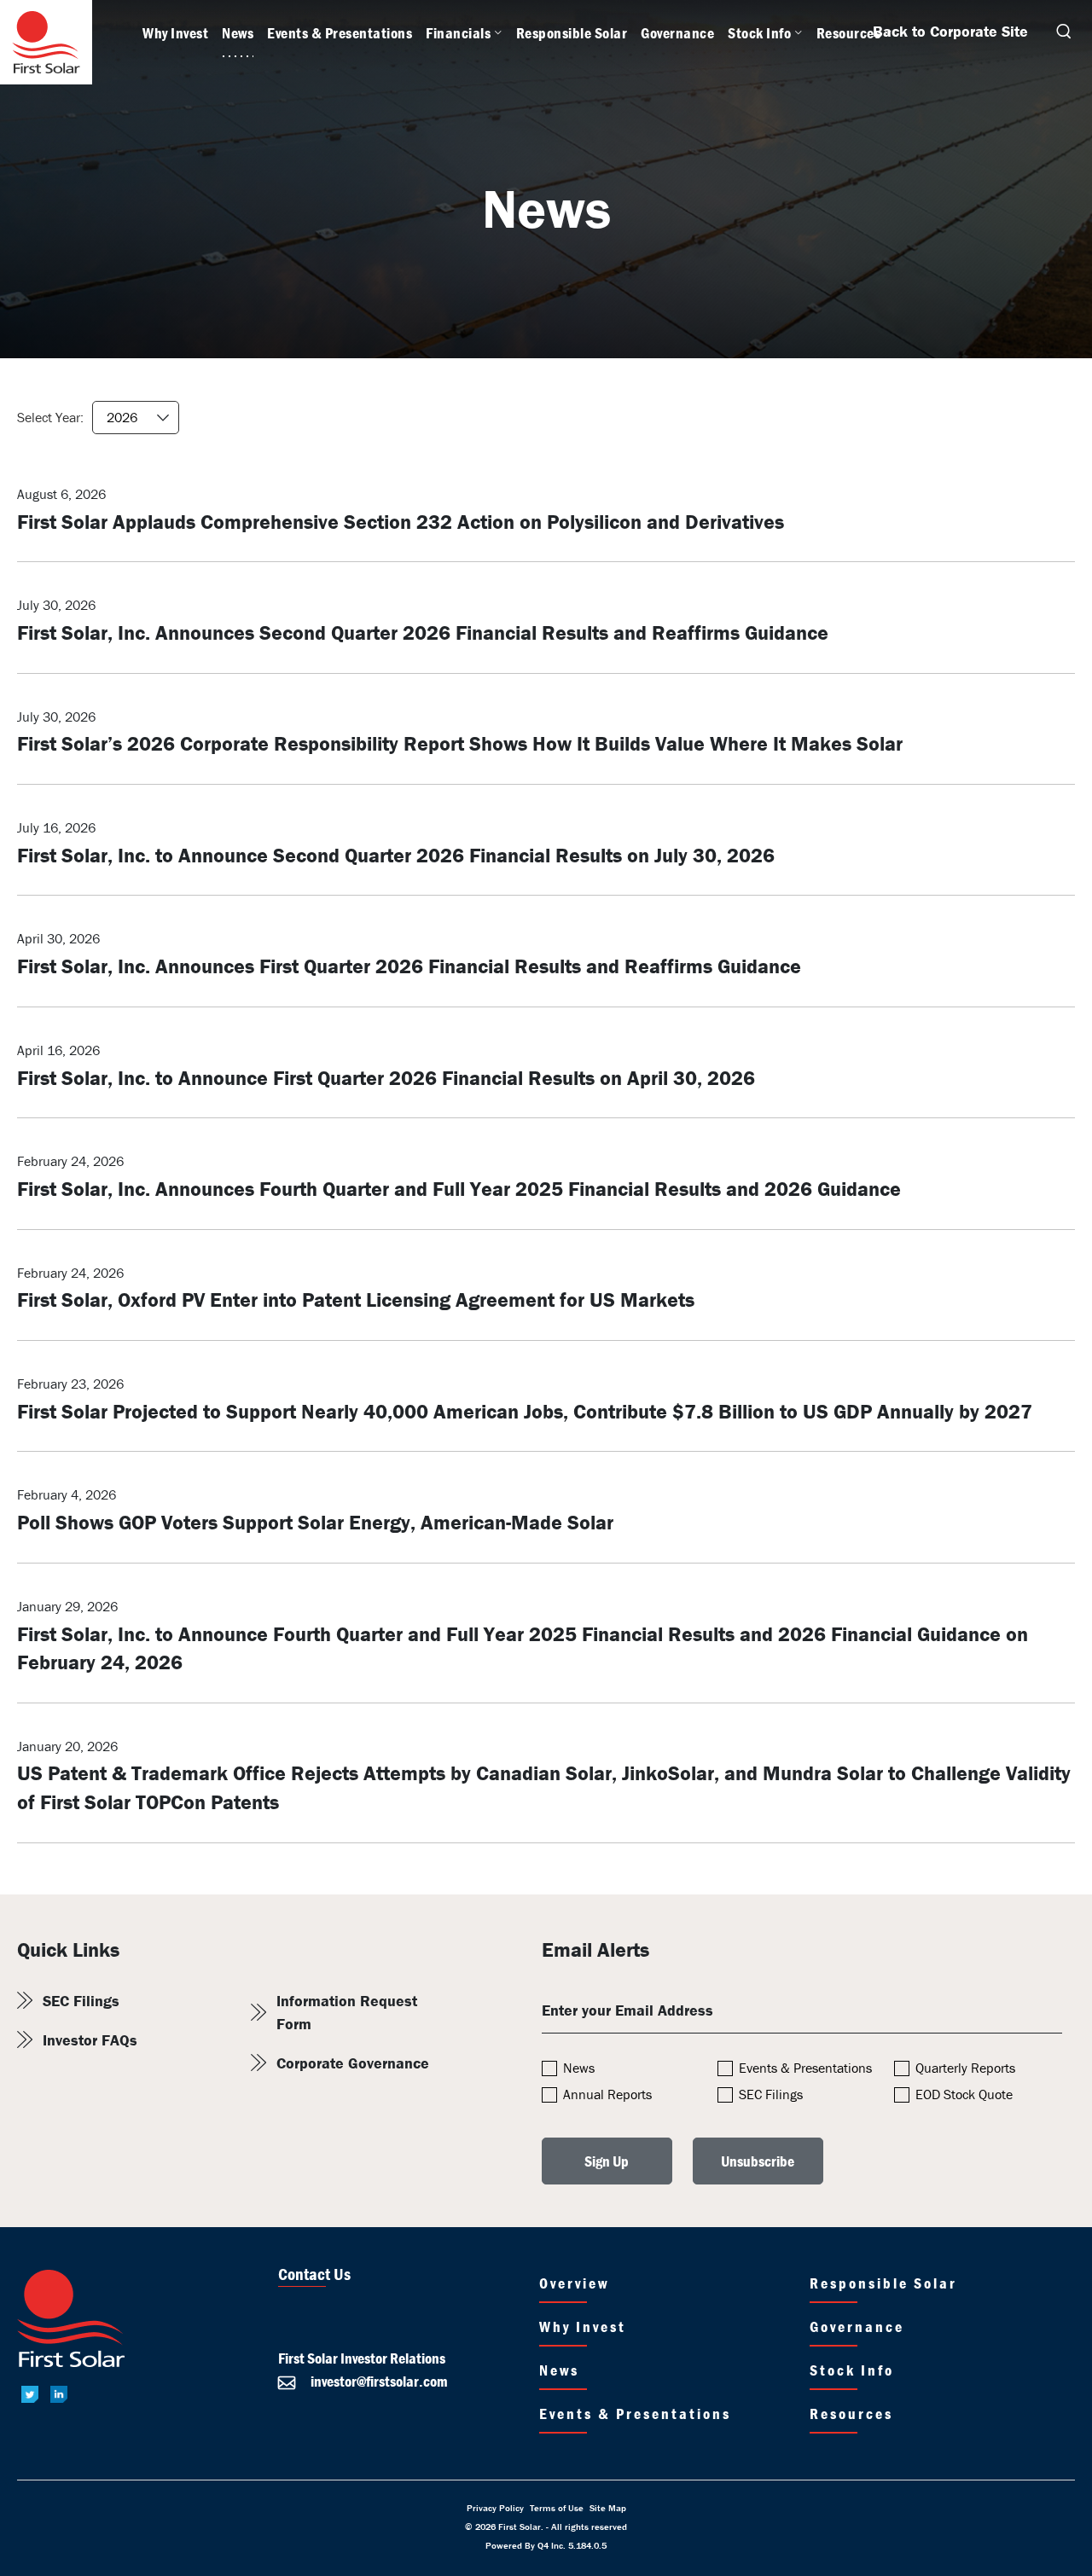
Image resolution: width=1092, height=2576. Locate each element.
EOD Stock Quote (964, 2094)
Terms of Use (557, 2508)
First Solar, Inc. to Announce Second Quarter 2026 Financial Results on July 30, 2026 (396, 855)
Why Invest (583, 2327)
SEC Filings (81, 2001)
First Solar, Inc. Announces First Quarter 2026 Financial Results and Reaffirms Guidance (409, 966)
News (579, 2068)
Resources (851, 2414)
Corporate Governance (353, 2063)
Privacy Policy (495, 2508)
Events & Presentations (805, 2068)
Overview (574, 2283)
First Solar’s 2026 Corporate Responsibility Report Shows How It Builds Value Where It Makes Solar (460, 743)
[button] (363, 2381)
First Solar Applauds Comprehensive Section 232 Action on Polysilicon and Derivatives (401, 522)
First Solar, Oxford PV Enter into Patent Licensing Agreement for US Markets (356, 1300)
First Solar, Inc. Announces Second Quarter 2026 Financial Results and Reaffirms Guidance (423, 632)
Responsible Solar (883, 2283)
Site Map (608, 2508)
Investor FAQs (90, 2040)
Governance (857, 2327)
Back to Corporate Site (950, 31)
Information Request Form (347, 2012)
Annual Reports (607, 2094)
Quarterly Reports (965, 2068)
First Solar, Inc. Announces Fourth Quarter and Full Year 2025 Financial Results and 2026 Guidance (459, 1189)
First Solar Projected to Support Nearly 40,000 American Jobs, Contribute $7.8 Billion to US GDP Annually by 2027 (525, 1411)
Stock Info (852, 2370)
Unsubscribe (758, 2161)
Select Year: (50, 417)
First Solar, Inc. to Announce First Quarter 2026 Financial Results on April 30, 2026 (386, 1078)
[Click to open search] (1063, 33)
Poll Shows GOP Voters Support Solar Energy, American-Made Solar (315, 1522)
